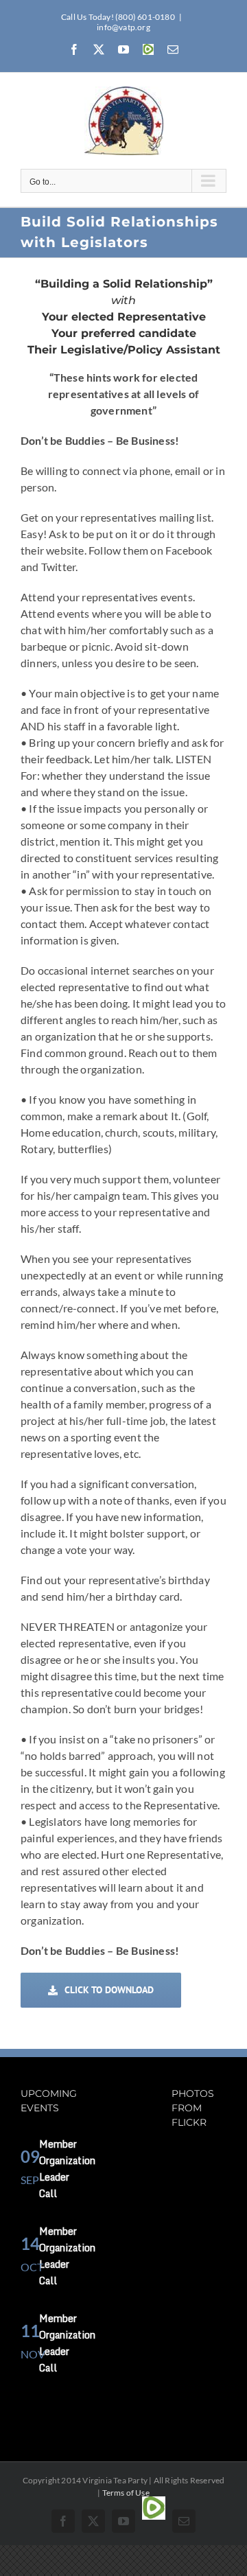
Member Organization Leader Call (67, 2169)
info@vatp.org (123, 27)
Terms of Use (126, 2493)
